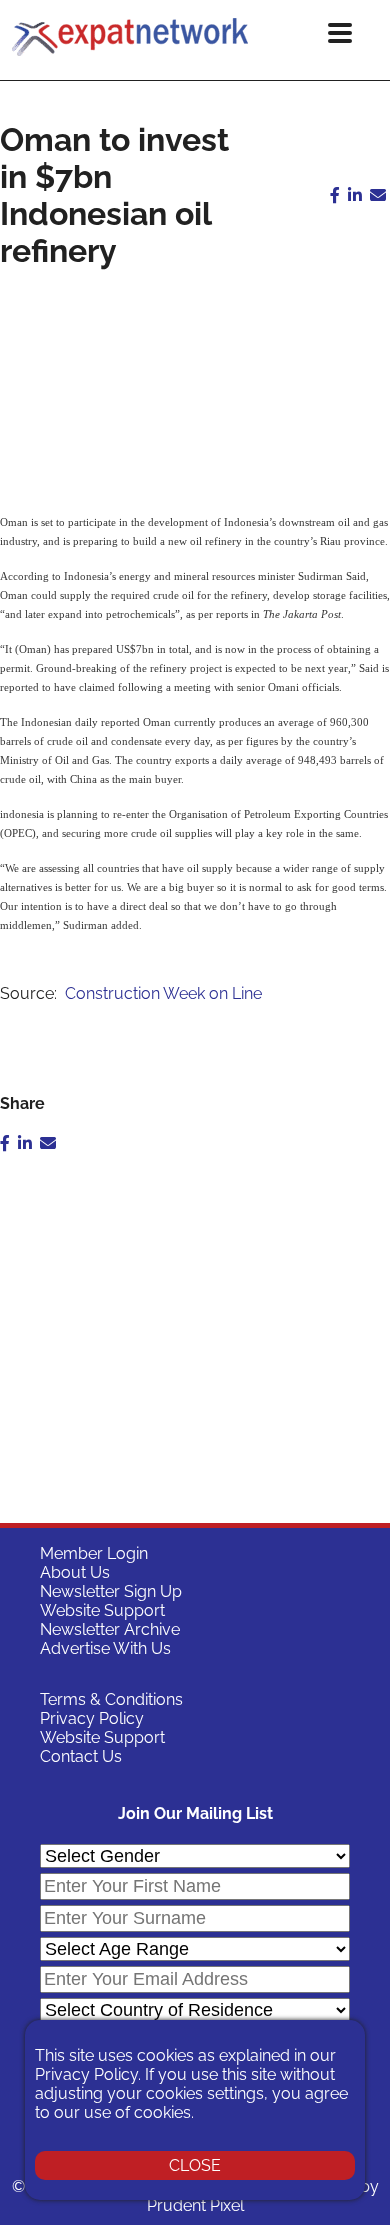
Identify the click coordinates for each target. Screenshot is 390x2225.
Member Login (94, 1553)
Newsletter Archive (110, 1629)
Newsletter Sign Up (111, 1591)
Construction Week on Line (163, 993)
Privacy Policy (92, 1718)
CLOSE (195, 2165)
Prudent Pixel (195, 2205)
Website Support (102, 1610)
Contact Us (81, 1756)
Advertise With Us (105, 1648)
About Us (75, 1572)
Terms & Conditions (111, 1699)
